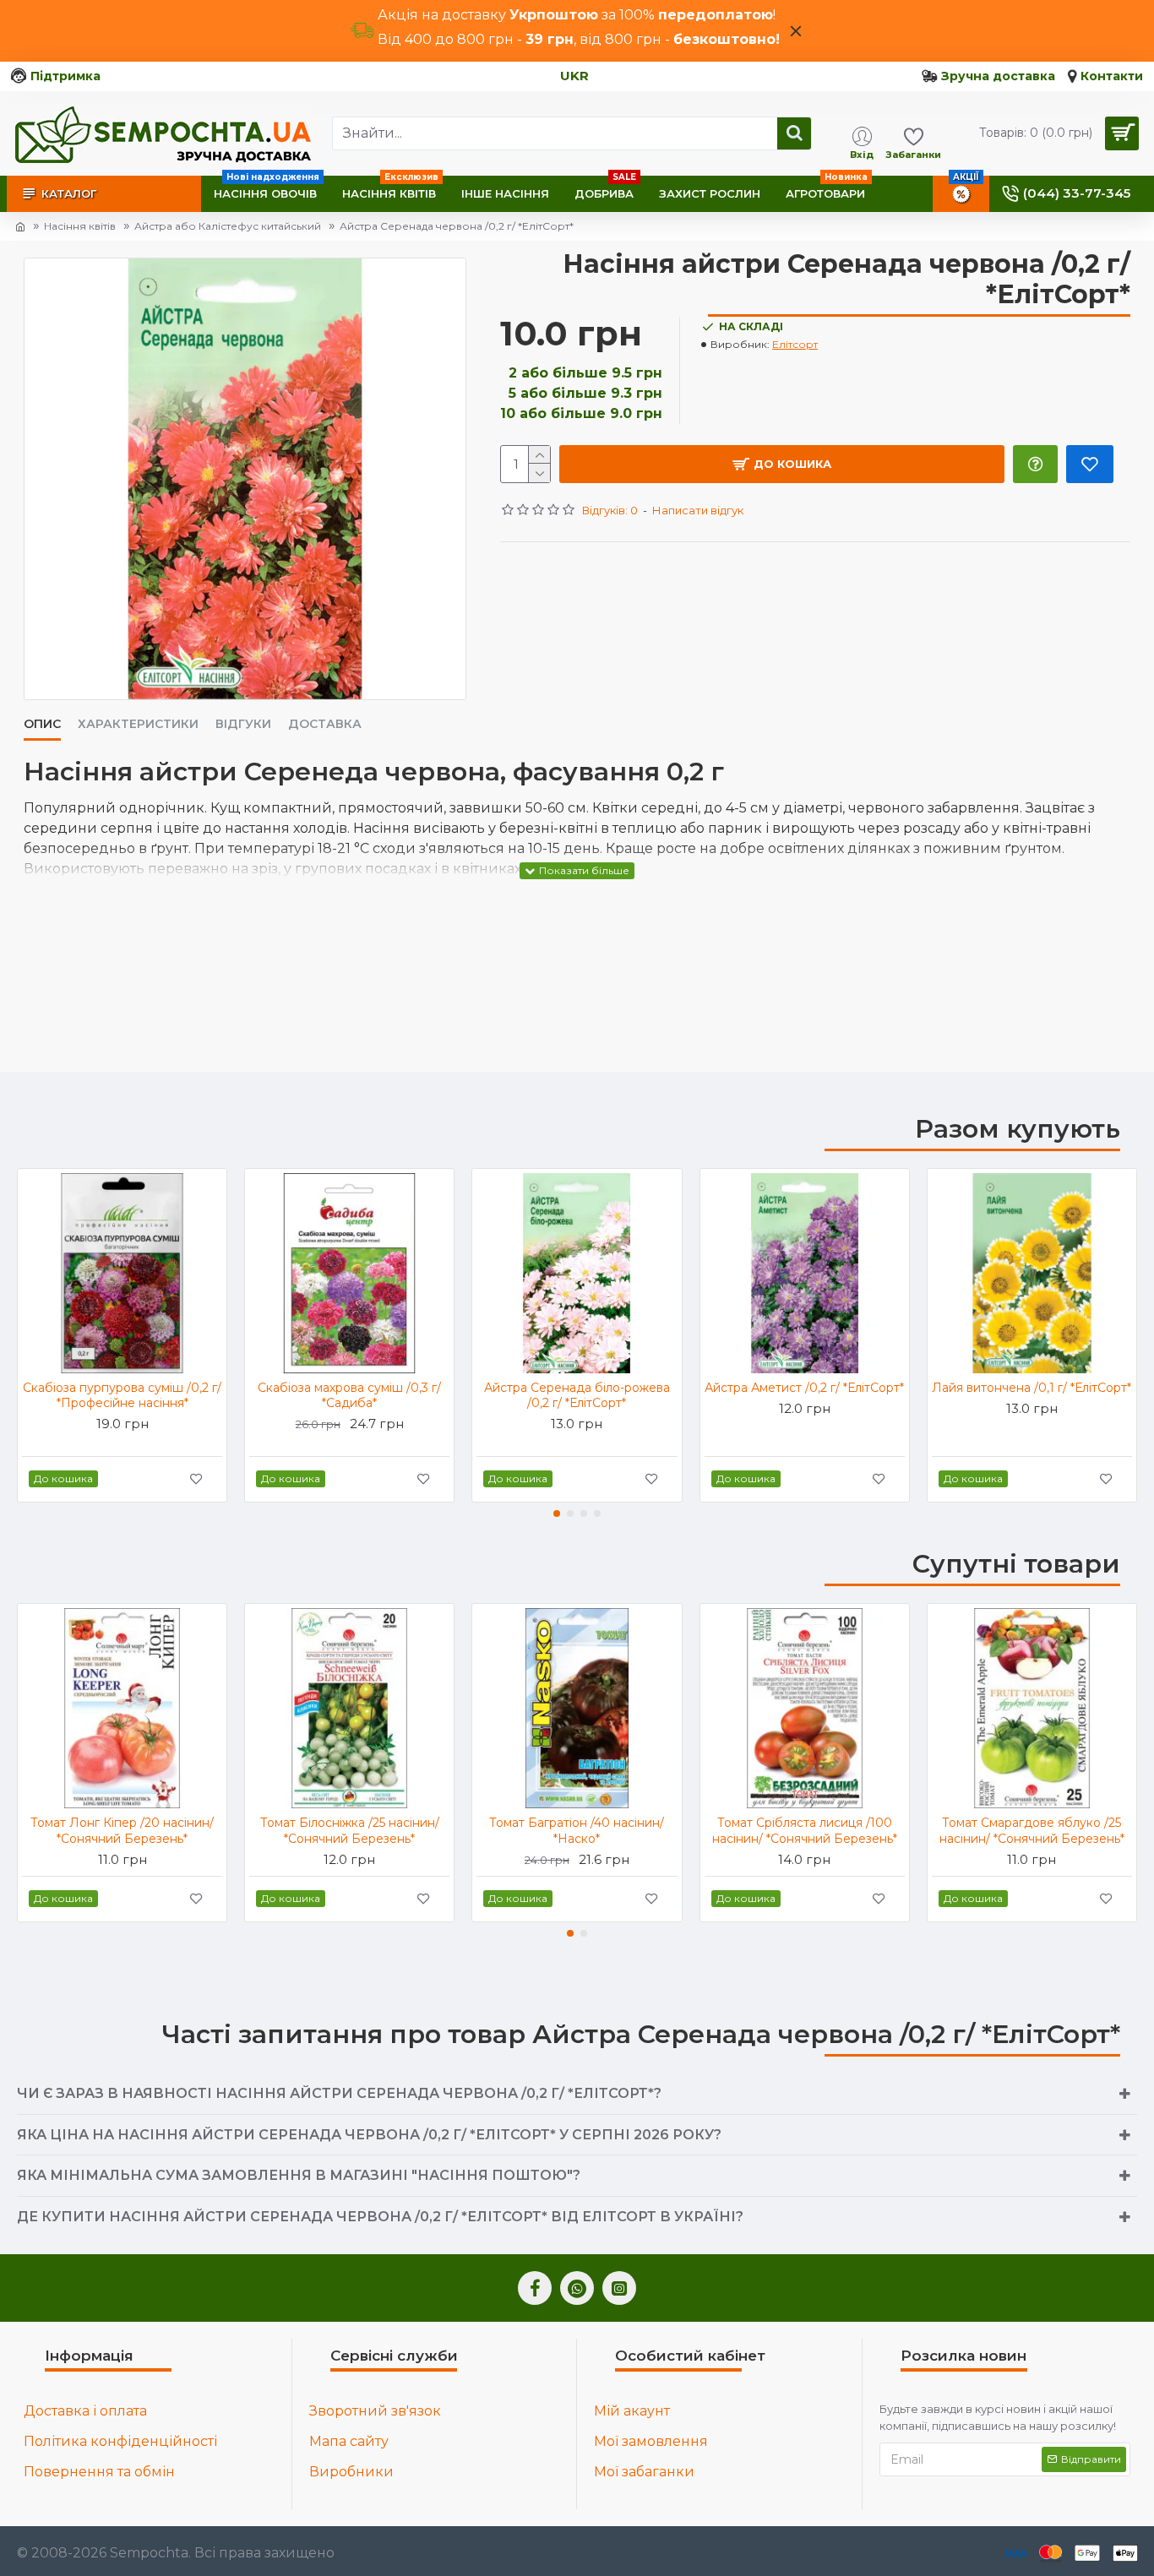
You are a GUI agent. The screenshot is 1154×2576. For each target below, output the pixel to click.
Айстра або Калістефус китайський (228, 226)
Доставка (325, 724)
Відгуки (243, 724)
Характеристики (138, 724)
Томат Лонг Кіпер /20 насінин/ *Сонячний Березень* (122, 1830)
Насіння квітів (80, 226)
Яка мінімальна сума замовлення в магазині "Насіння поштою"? (299, 2175)
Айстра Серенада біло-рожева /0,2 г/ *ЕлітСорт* (577, 1395)
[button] (557, 1514)
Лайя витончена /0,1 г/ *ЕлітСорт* (1032, 1388)
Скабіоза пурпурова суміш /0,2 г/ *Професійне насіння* (122, 1395)
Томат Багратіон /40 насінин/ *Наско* (577, 1830)
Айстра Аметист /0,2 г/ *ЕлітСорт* (804, 1388)
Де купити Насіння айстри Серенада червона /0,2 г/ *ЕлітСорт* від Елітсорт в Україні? (380, 2217)
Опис (42, 724)
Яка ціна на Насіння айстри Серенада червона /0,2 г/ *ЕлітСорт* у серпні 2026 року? (369, 2135)
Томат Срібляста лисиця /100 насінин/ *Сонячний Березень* (805, 1830)
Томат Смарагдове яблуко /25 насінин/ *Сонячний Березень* (1032, 1830)
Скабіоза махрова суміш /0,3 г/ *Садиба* (349, 1395)
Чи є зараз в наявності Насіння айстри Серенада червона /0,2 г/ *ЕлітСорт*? (339, 2093)
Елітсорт (795, 344)
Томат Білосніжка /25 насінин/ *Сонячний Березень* (350, 1830)
